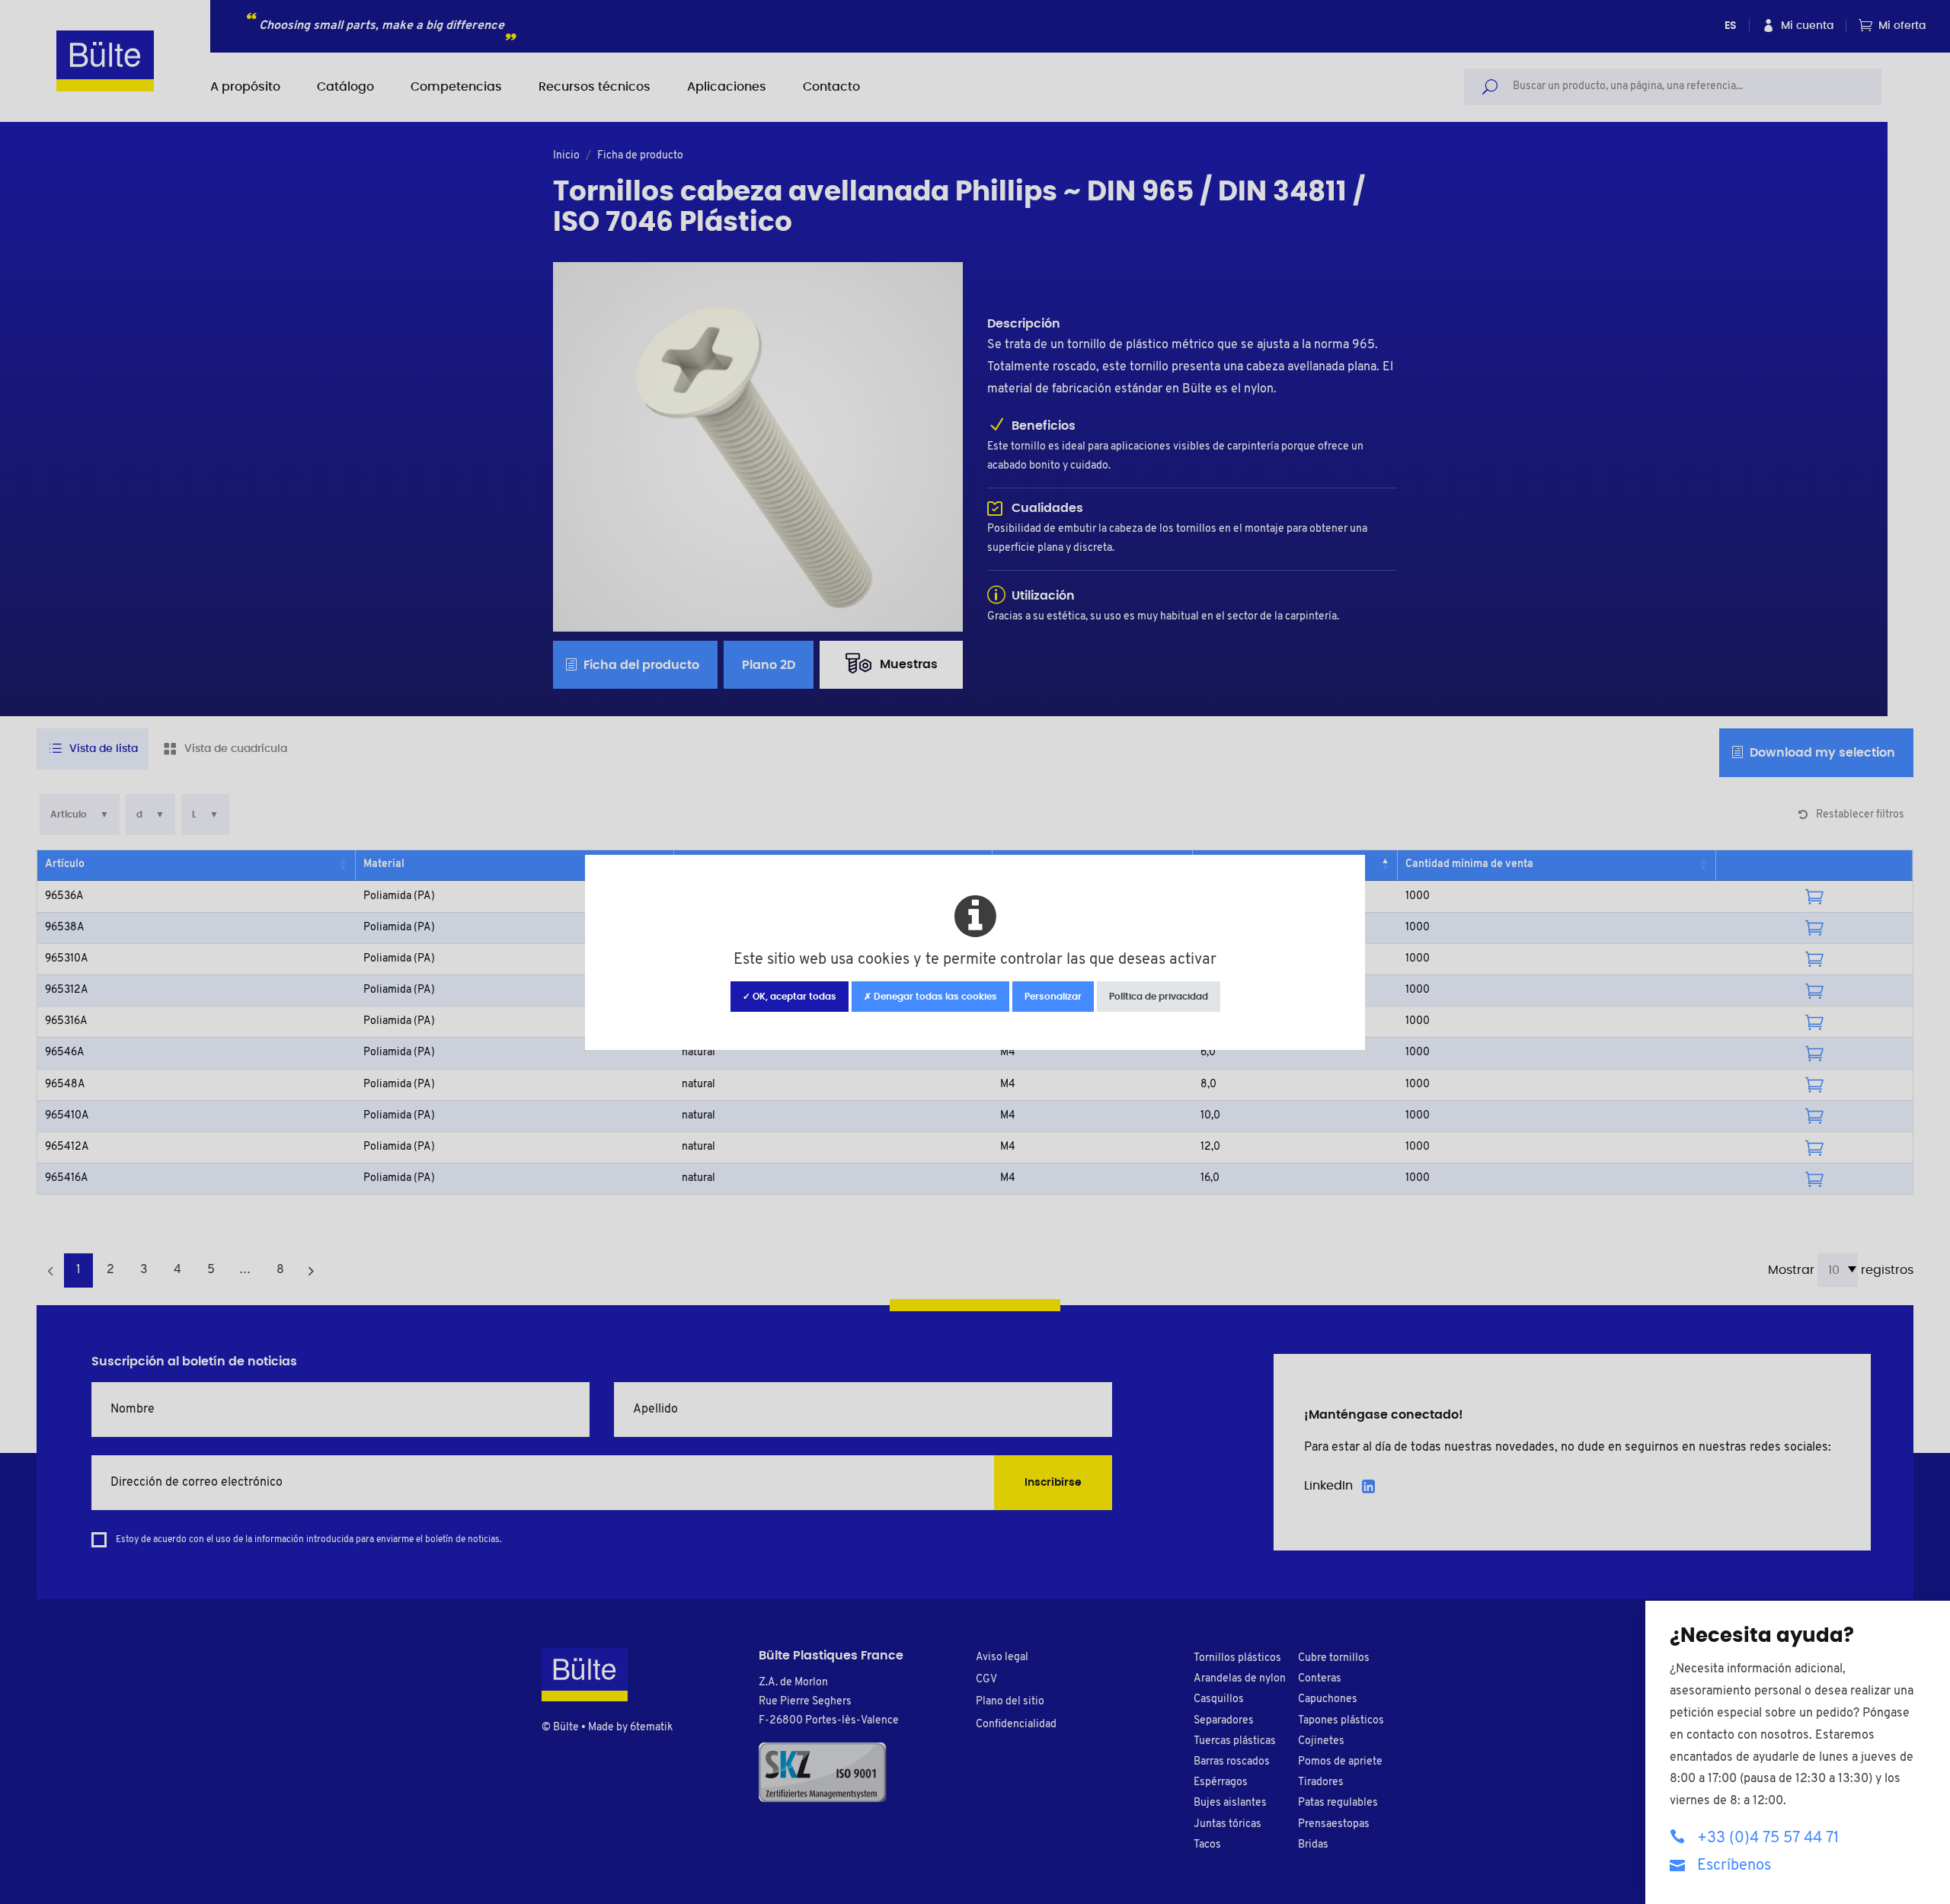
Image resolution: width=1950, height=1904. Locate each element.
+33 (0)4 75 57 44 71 (1768, 1838)
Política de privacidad (1159, 997)
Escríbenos (1734, 1866)
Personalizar (1053, 997)
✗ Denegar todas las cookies (930, 997)
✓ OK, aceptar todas (790, 997)
